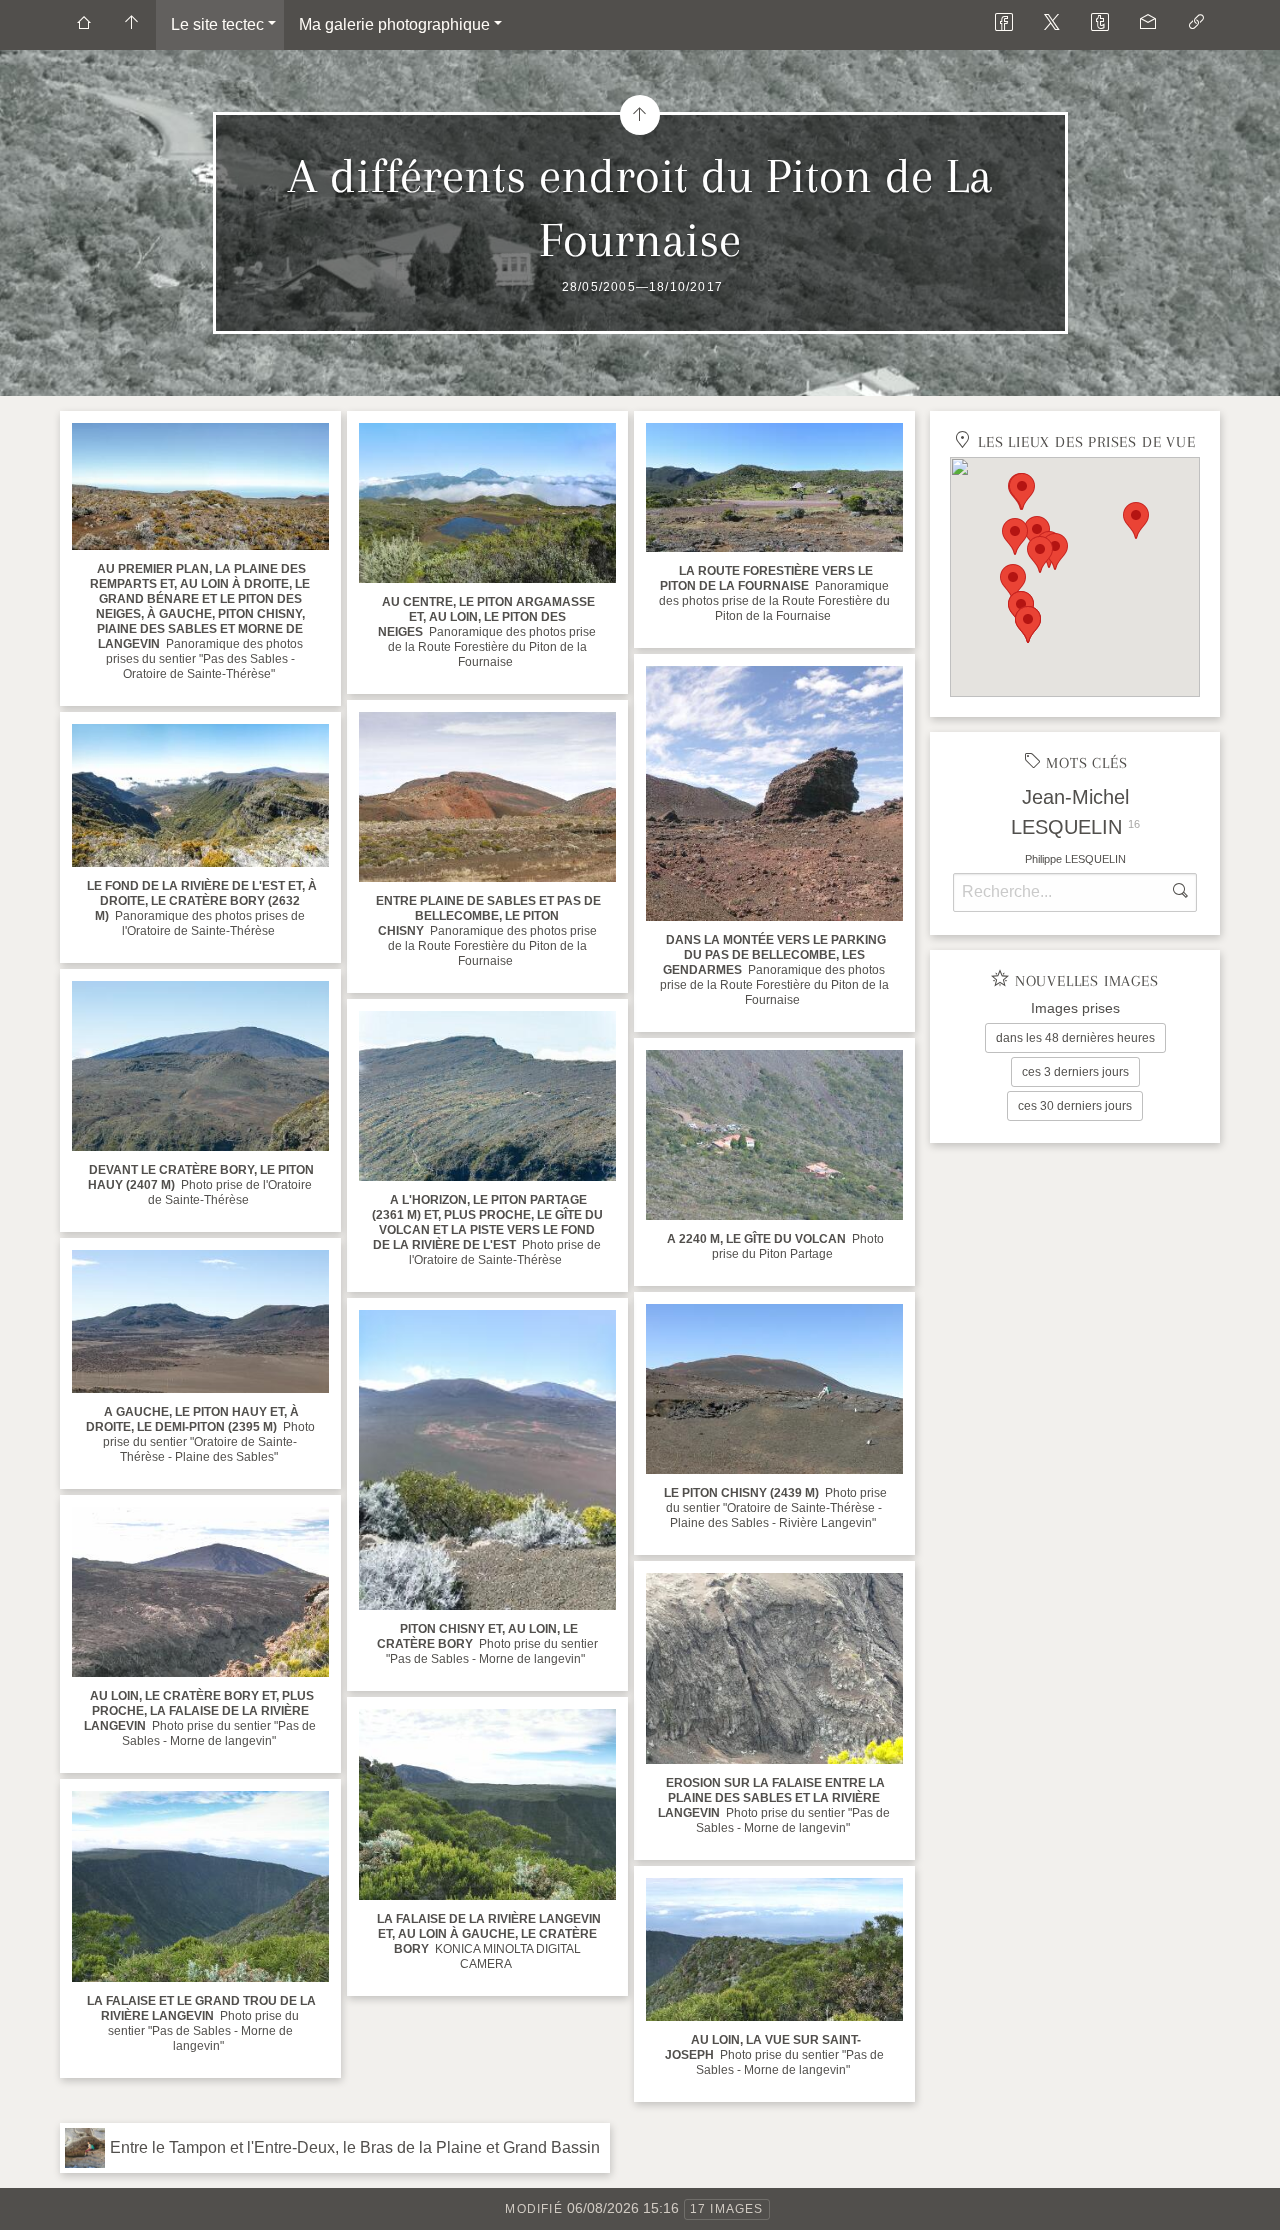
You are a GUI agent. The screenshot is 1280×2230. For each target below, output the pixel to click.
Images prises (1075, 1008)
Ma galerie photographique (394, 24)
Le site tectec (217, 24)
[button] (1015, 536)
